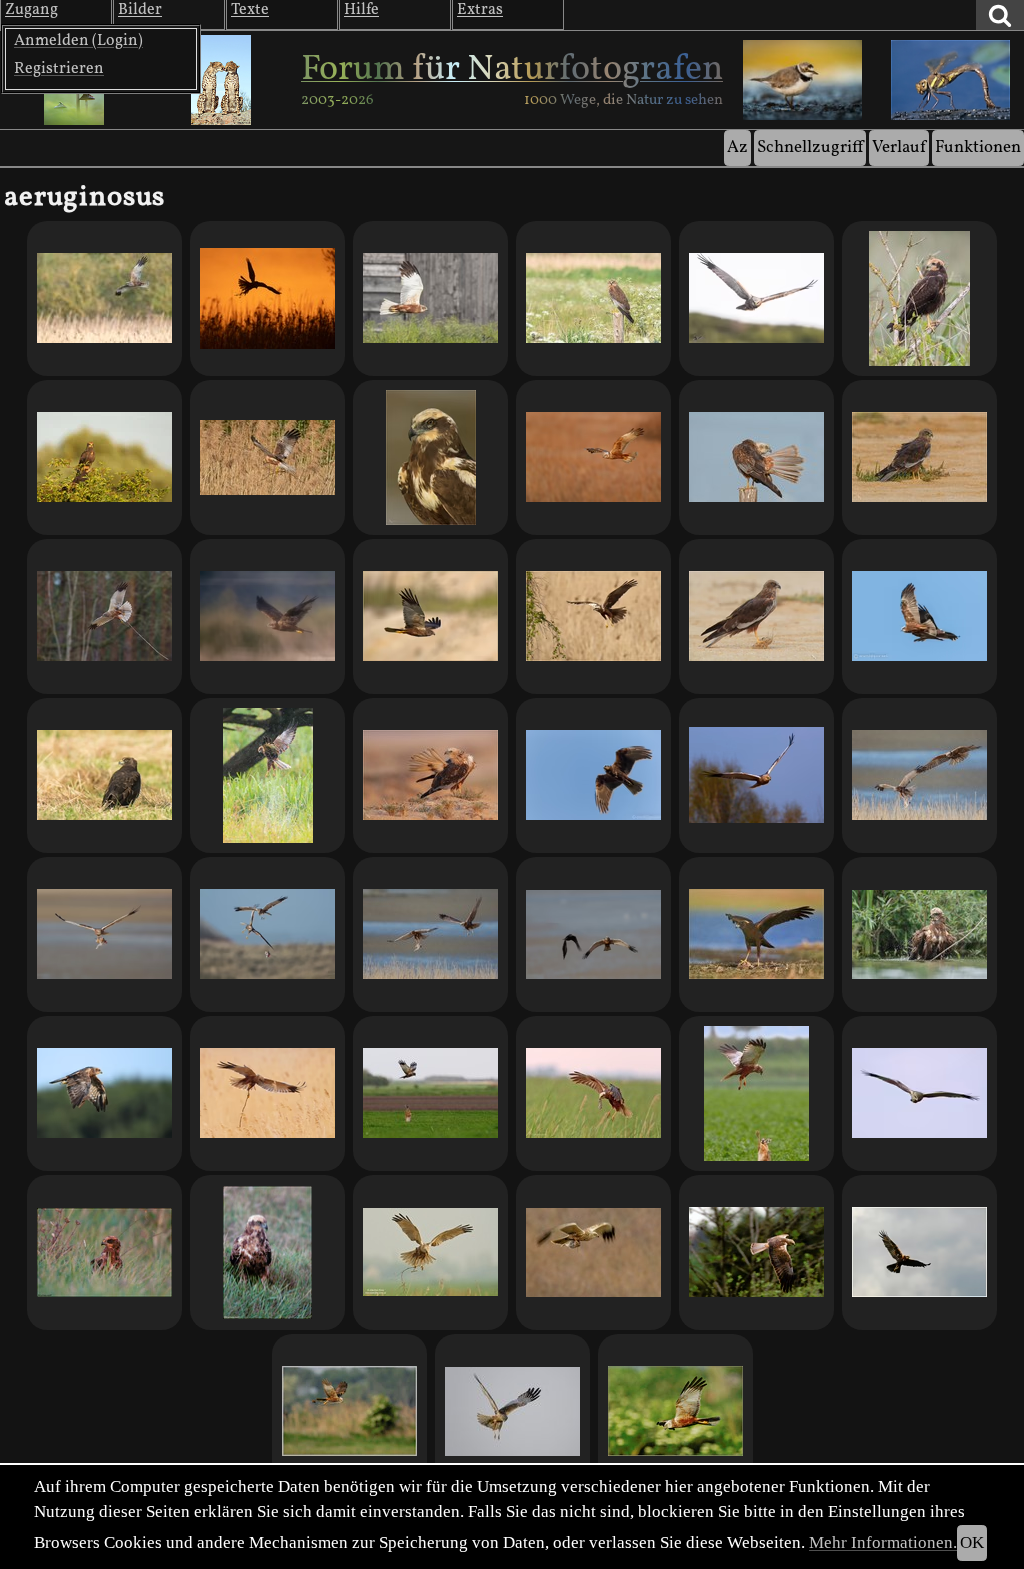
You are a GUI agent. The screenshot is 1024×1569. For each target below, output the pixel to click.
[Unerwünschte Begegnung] (593, 934)
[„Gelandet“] (756, 934)
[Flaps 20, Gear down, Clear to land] (512, 1411)
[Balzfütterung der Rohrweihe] (593, 1252)
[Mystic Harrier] (267, 616)
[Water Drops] (267, 775)
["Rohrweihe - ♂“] (430, 616)
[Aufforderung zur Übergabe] (430, 934)
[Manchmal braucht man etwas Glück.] (756, 457)
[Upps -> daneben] (267, 934)
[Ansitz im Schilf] (919, 298)
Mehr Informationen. (883, 1542)
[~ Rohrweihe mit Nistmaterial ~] (430, 1252)
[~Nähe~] (104, 1252)
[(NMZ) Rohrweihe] (756, 1252)
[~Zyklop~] (267, 1252)
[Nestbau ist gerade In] (267, 457)
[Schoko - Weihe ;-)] (104, 775)
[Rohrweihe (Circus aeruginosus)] (349, 1411)
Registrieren (59, 69)
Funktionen (978, 147)
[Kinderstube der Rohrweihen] (104, 457)
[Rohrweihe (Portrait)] (430, 457)
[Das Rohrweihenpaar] (919, 775)
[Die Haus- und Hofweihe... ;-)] (430, 298)
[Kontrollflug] (104, 298)
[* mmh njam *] (593, 1093)
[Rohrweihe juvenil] (104, 1093)
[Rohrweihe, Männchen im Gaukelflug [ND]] (675, 1411)
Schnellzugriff (810, 147)
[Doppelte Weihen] (919, 616)
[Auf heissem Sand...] (756, 616)
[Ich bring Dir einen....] (104, 934)
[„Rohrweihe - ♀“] (593, 616)
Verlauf (899, 147)
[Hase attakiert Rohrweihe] (430, 1093)
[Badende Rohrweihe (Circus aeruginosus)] (919, 934)
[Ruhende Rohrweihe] (593, 298)
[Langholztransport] (104, 616)
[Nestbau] (267, 298)
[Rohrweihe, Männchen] (919, 1093)
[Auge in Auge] (756, 298)
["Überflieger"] (593, 775)
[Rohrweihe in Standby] (919, 457)
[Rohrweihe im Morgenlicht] (593, 457)
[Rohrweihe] (756, 775)
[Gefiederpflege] (430, 775)
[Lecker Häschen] (756, 1093)
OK (972, 1542)
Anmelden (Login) (78, 41)
